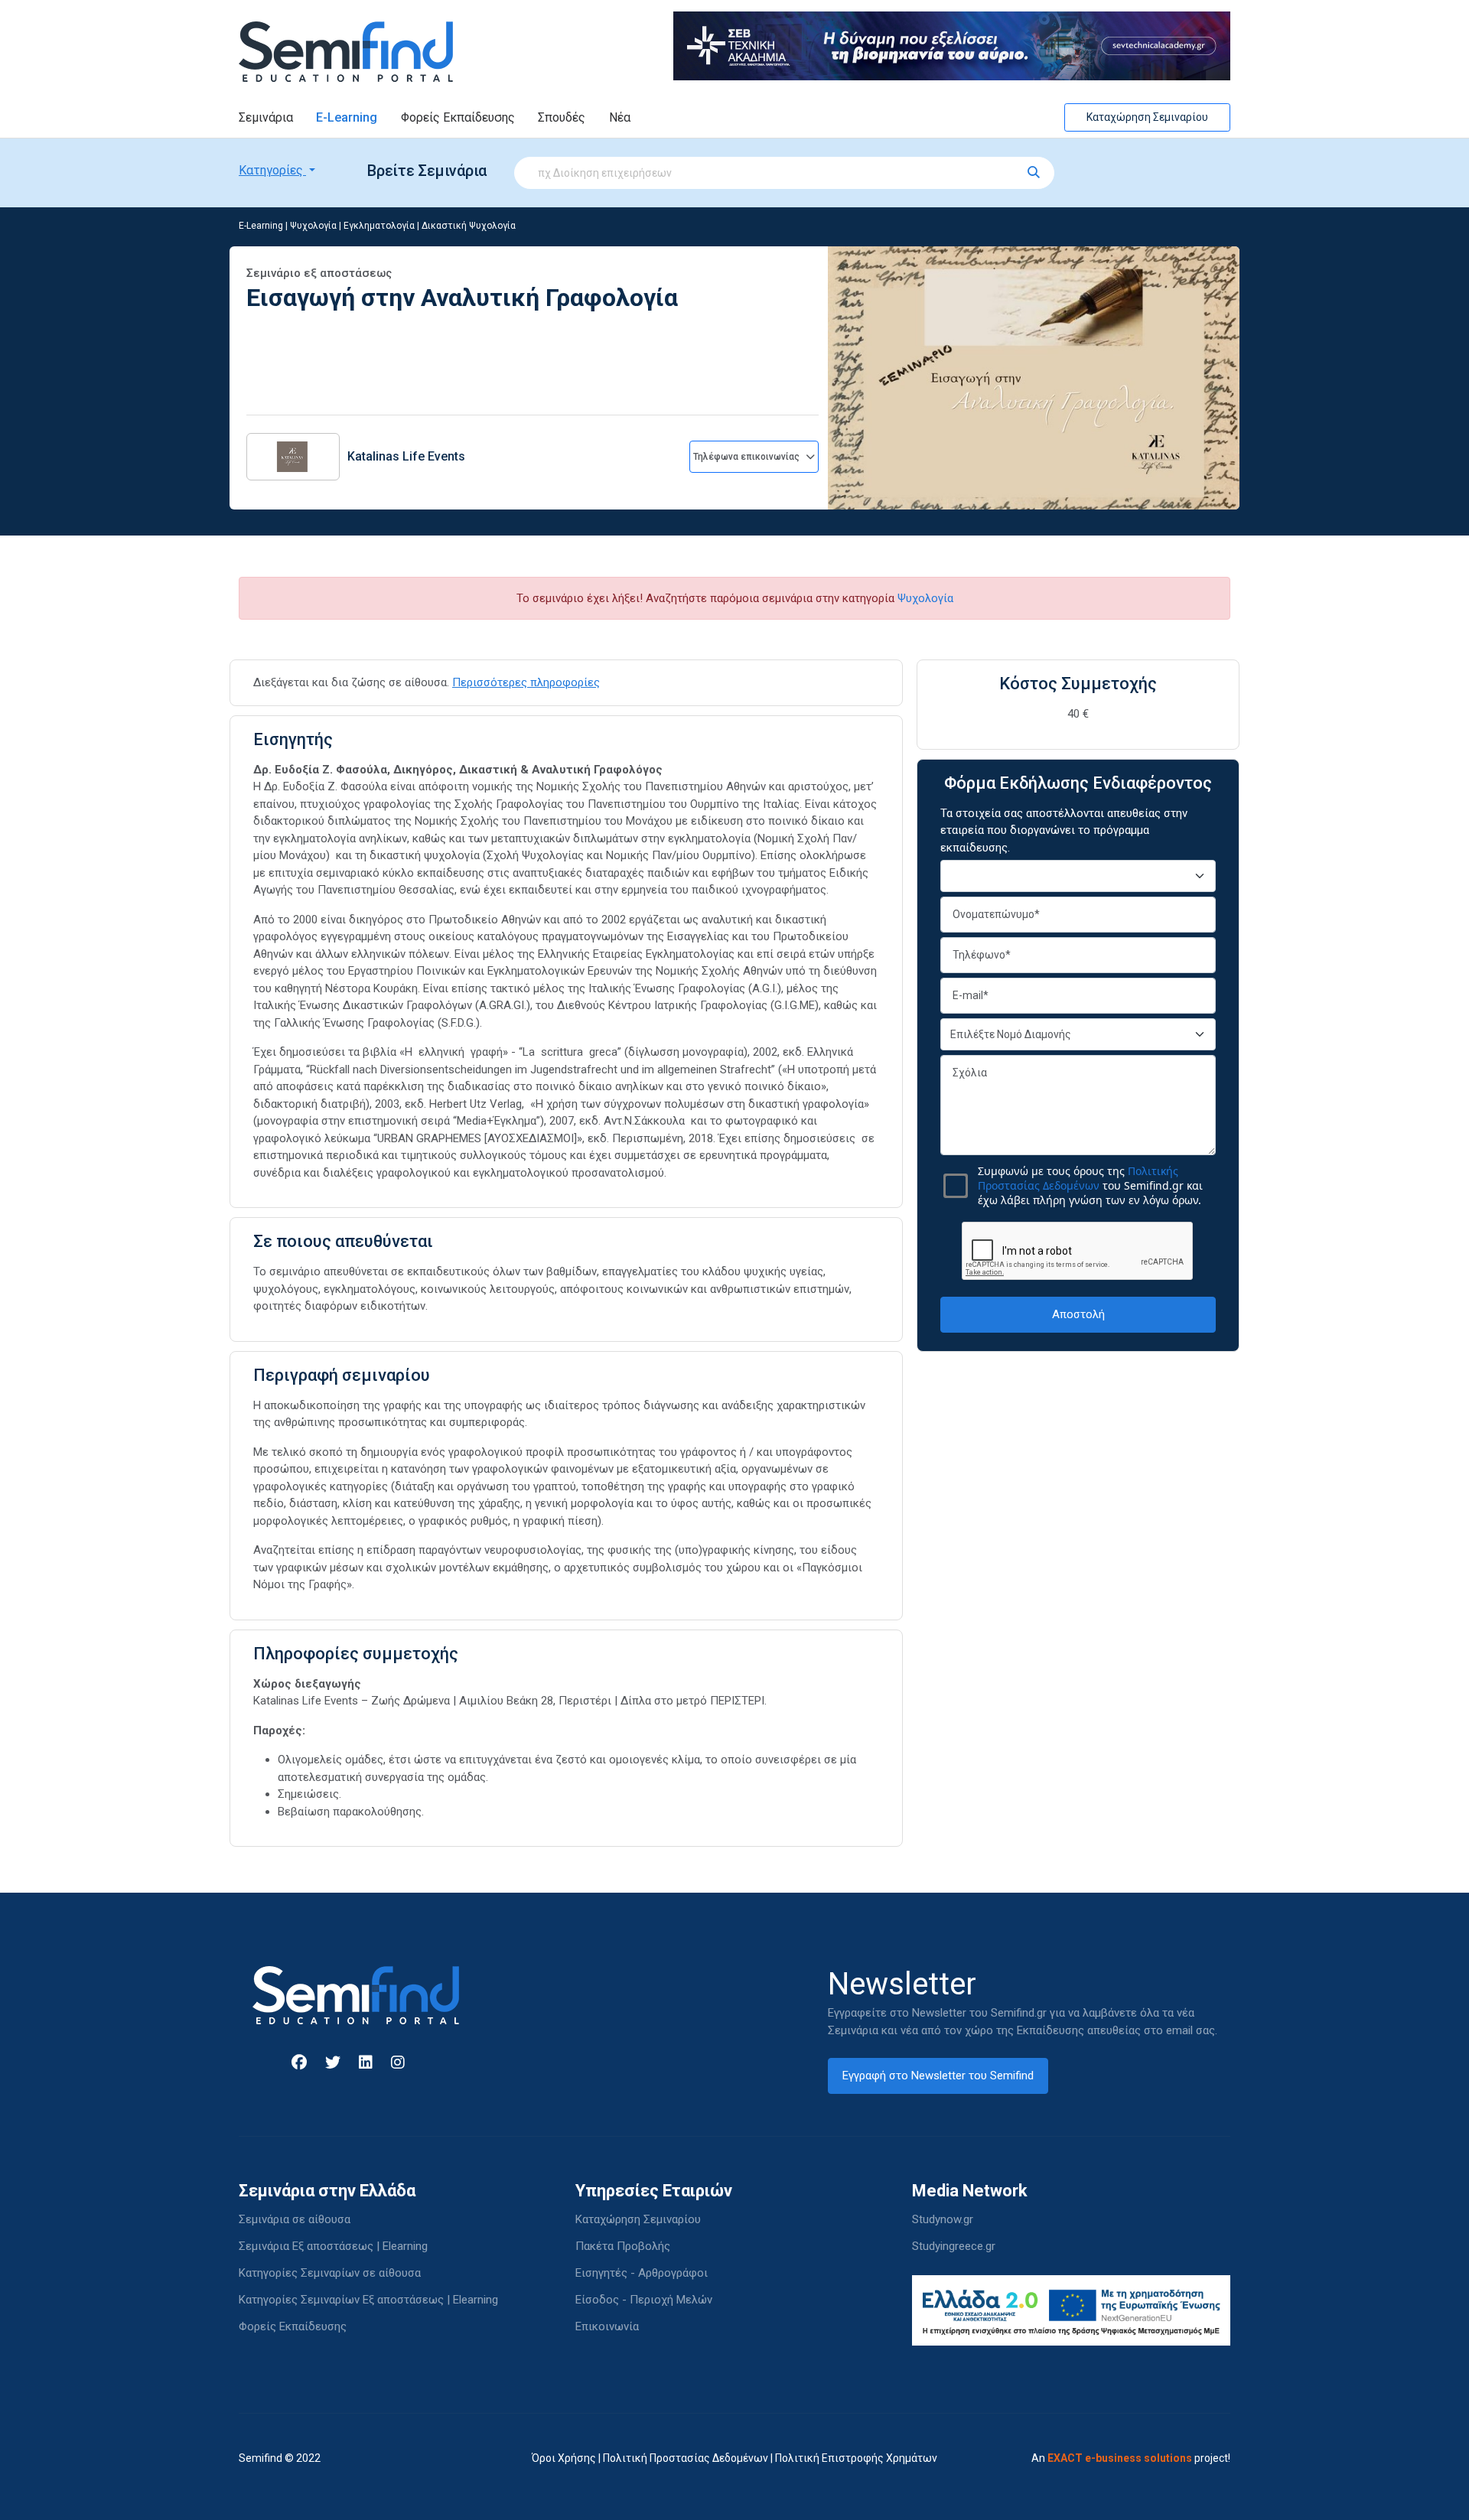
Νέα (620, 117)
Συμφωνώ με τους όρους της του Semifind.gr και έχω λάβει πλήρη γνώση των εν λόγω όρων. (1090, 1185)
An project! (1131, 2458)
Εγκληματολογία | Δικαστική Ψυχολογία (430, 226)
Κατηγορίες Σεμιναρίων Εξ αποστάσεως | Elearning (368, 2300)
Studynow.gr (943, 2219)
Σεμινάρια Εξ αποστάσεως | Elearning (333, 2246)
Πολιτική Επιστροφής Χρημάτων (856, 2458)
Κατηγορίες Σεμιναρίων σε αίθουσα (330, 2273)
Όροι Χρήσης (564, 2458)
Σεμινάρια (266, 117)
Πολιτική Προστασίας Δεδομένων (686, 2458)
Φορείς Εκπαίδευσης (458, 117)
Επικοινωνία (607, 2326)
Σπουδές (562, 117)
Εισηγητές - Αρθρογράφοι (642, 2273)
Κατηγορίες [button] (272, 170)
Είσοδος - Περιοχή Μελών (644, 2300)
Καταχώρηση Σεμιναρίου (1147, 117)
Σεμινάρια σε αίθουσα (295, 2219)
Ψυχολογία (313, 226)
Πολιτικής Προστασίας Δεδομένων (1078, 1178)
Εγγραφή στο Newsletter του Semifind (938, 2076)
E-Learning (347, 117)
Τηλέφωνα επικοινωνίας (748, 457)
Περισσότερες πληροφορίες (526, 682)
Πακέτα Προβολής (623, 2246)
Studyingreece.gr (954, 2246)
